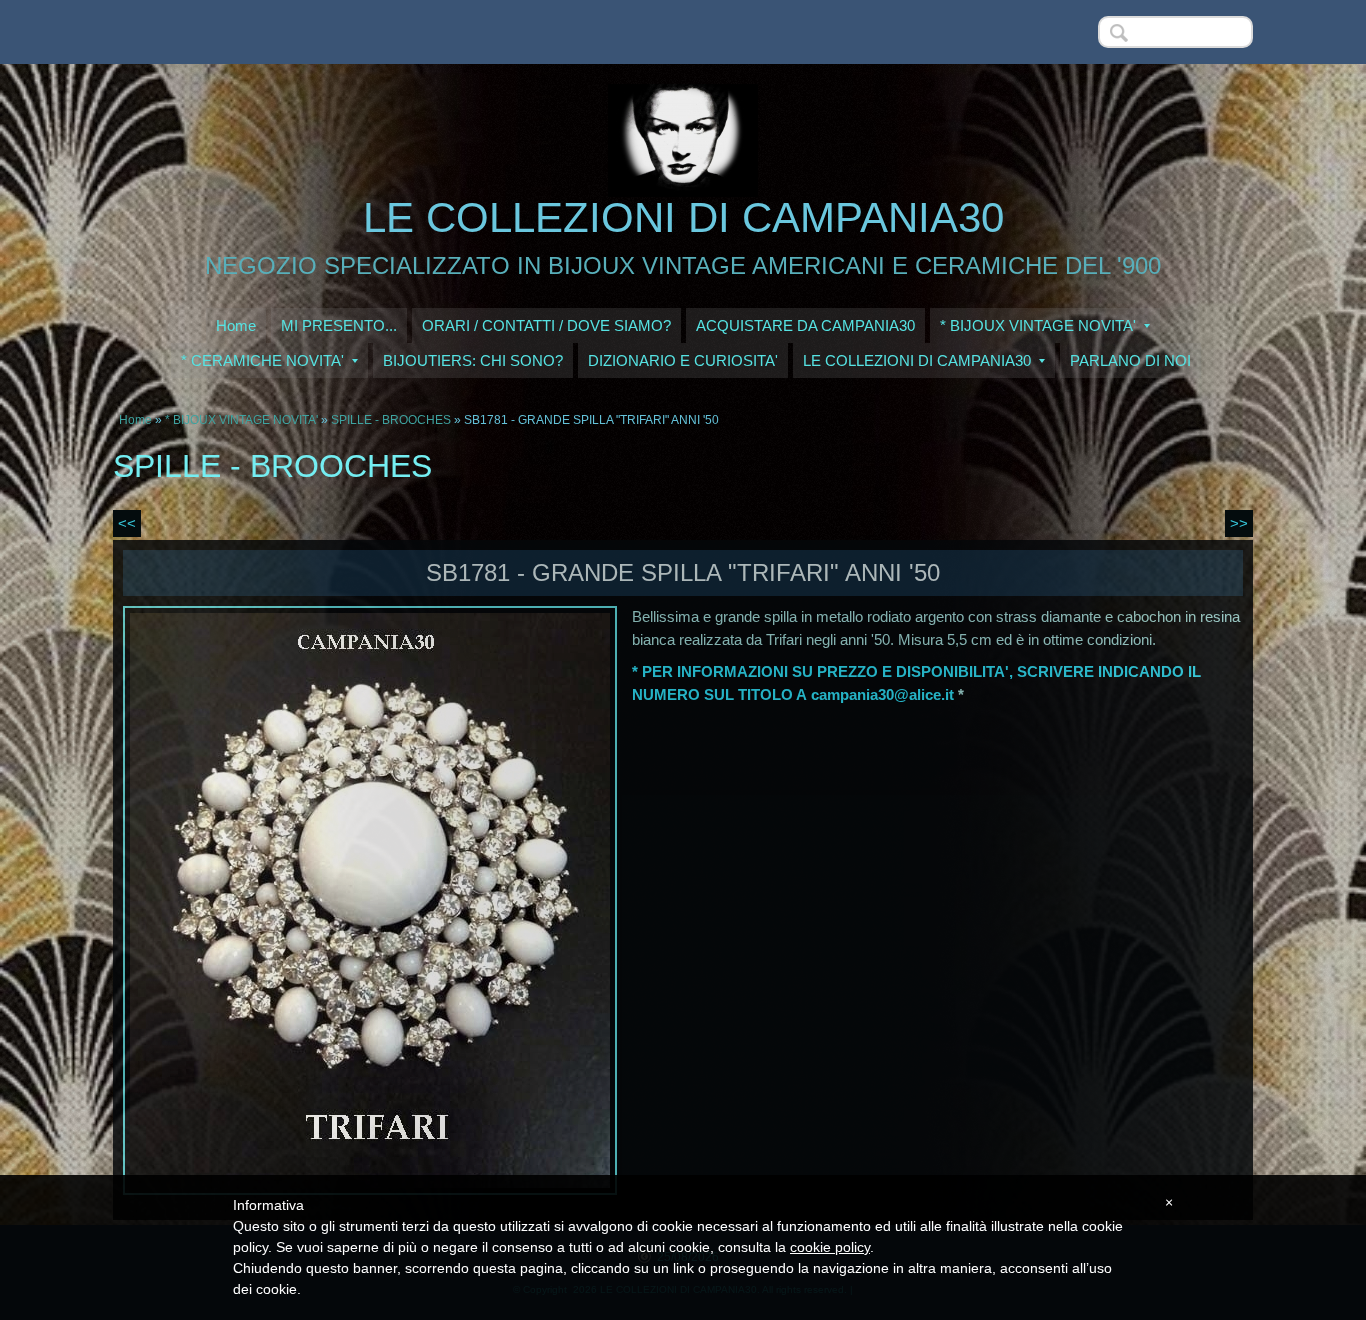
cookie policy (830, 1247)
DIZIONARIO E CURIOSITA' (683, 360)
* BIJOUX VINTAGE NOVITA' (1038, 325)
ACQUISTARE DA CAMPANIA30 (805, 325)
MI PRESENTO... (339, 325)
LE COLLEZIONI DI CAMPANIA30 (683, 217)
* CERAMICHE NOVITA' (262, 360)
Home (236, 325)
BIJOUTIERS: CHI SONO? (473, 360)
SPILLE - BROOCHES (391, 420)
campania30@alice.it (882, 694)
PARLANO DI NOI (1130, 360)
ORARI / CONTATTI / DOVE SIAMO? (546, 325)
